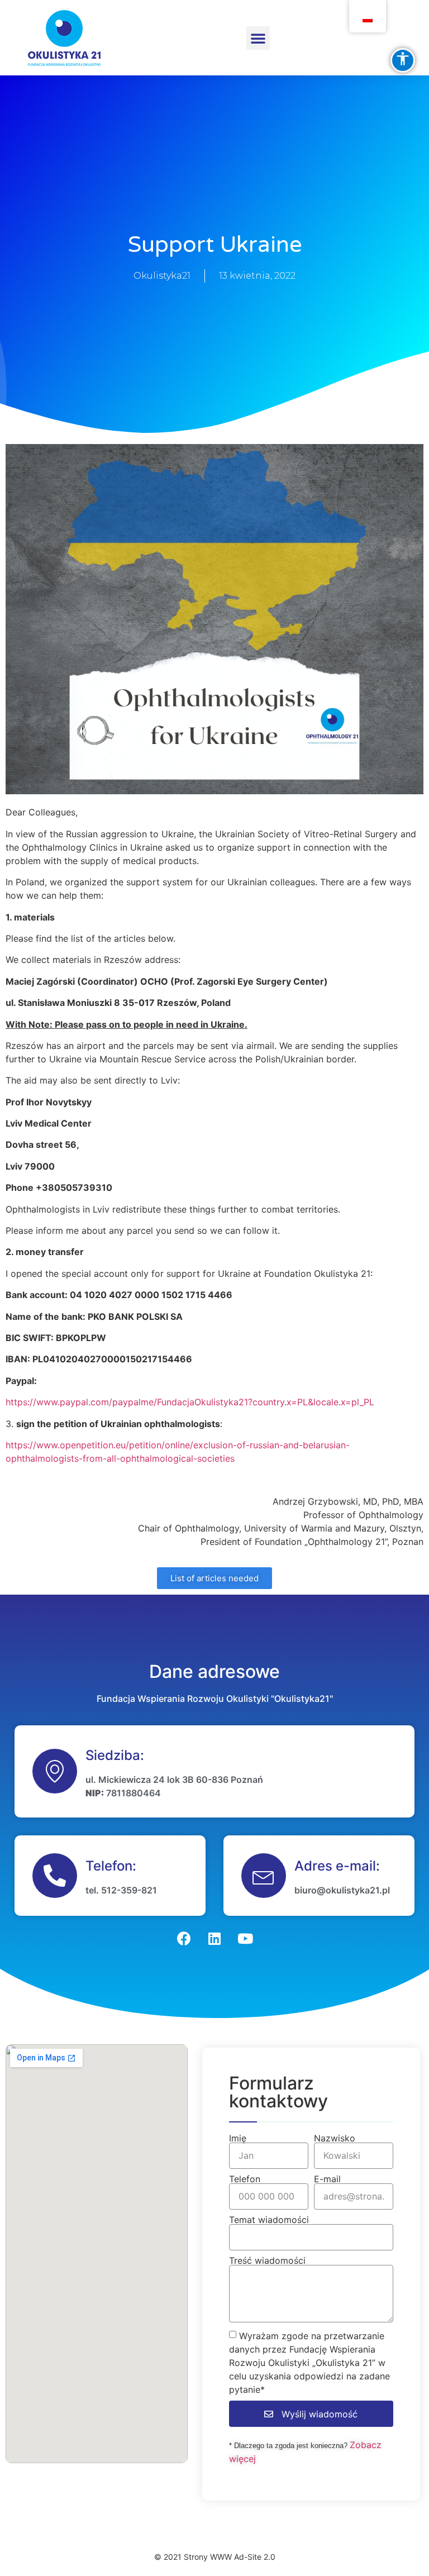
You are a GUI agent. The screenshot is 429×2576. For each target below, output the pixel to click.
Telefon (245, 2179)
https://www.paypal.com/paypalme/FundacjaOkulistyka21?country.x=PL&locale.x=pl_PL (190, 1402)
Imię (238, 2138)
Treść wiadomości (267, 2260)
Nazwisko (335, 2138)
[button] (258, 38)
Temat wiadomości (269, 2220)
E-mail (327, 2179)
